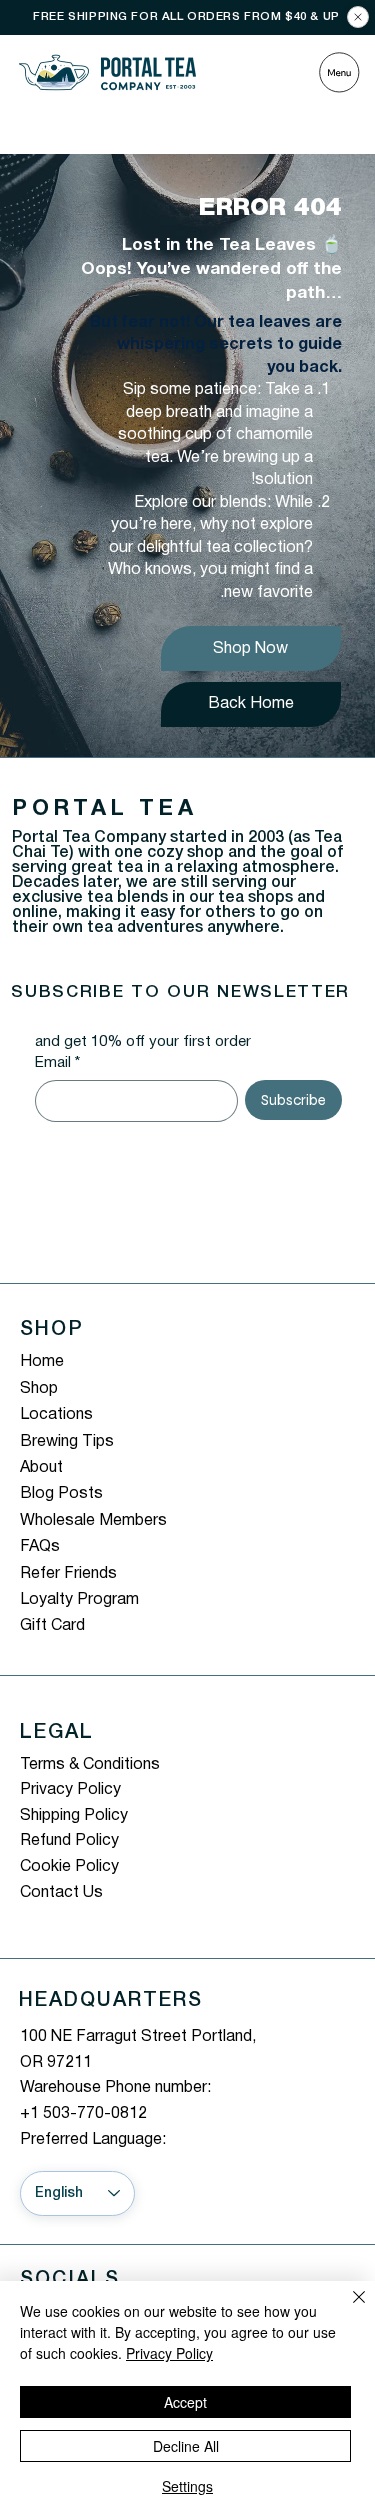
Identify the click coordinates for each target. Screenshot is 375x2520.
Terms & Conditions (90, 1765)
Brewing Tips (67, 1442)
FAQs (40, 1547)
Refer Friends (68, 1574)
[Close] (358, 17)
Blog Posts (61, 1494)
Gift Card (52, 1626)
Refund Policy (69, 1841)
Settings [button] (187, 2486)
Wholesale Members (93, 1521)
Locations (56, 1415)
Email (57, 1063)
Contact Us (61, 1893)
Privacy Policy (70, 1790)
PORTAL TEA (104, 809)
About (41, 1468)
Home (42, 1362)
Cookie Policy (69, 1867)
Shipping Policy (74, 1816)
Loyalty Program (79, 1600)
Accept (185, 2402)
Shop (39, 1389)
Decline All (186, 2446)
